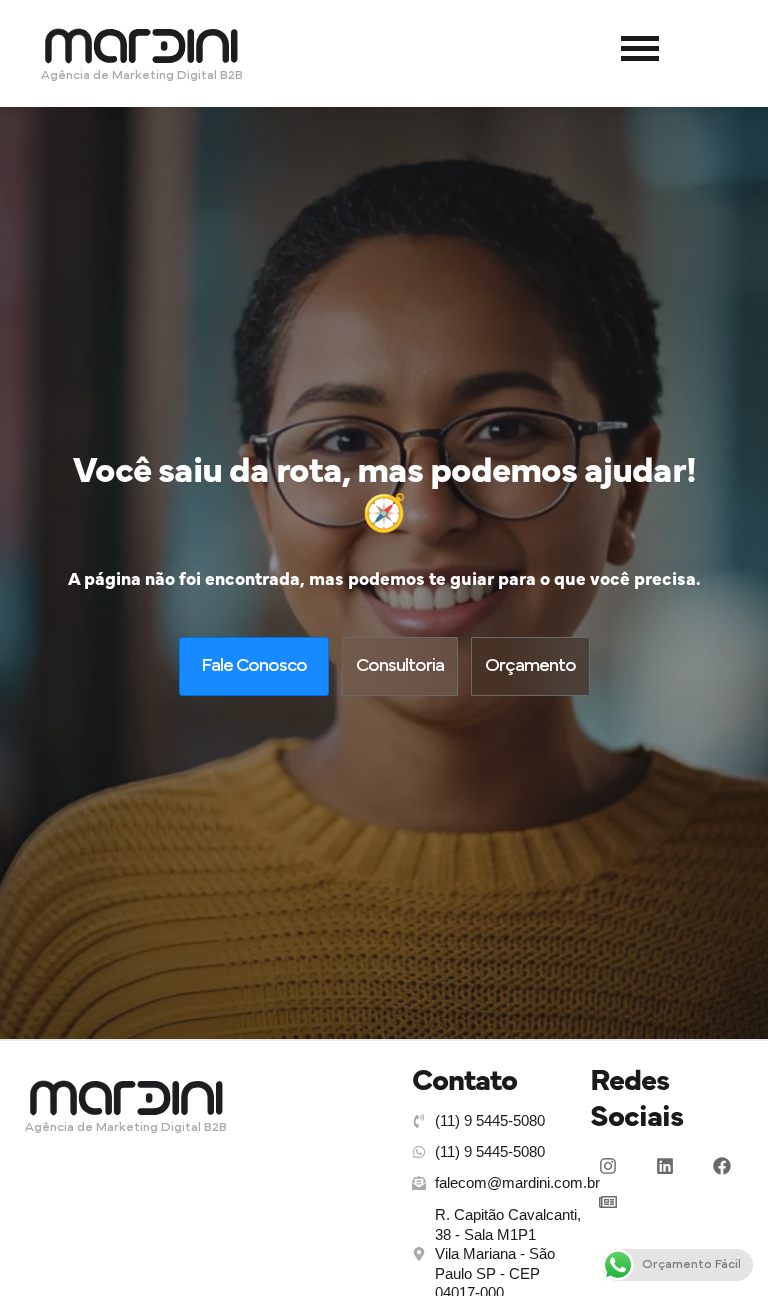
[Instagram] (608, 1166)
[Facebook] (722, 1166)
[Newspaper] (608, 1202)
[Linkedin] (665, 1166)
